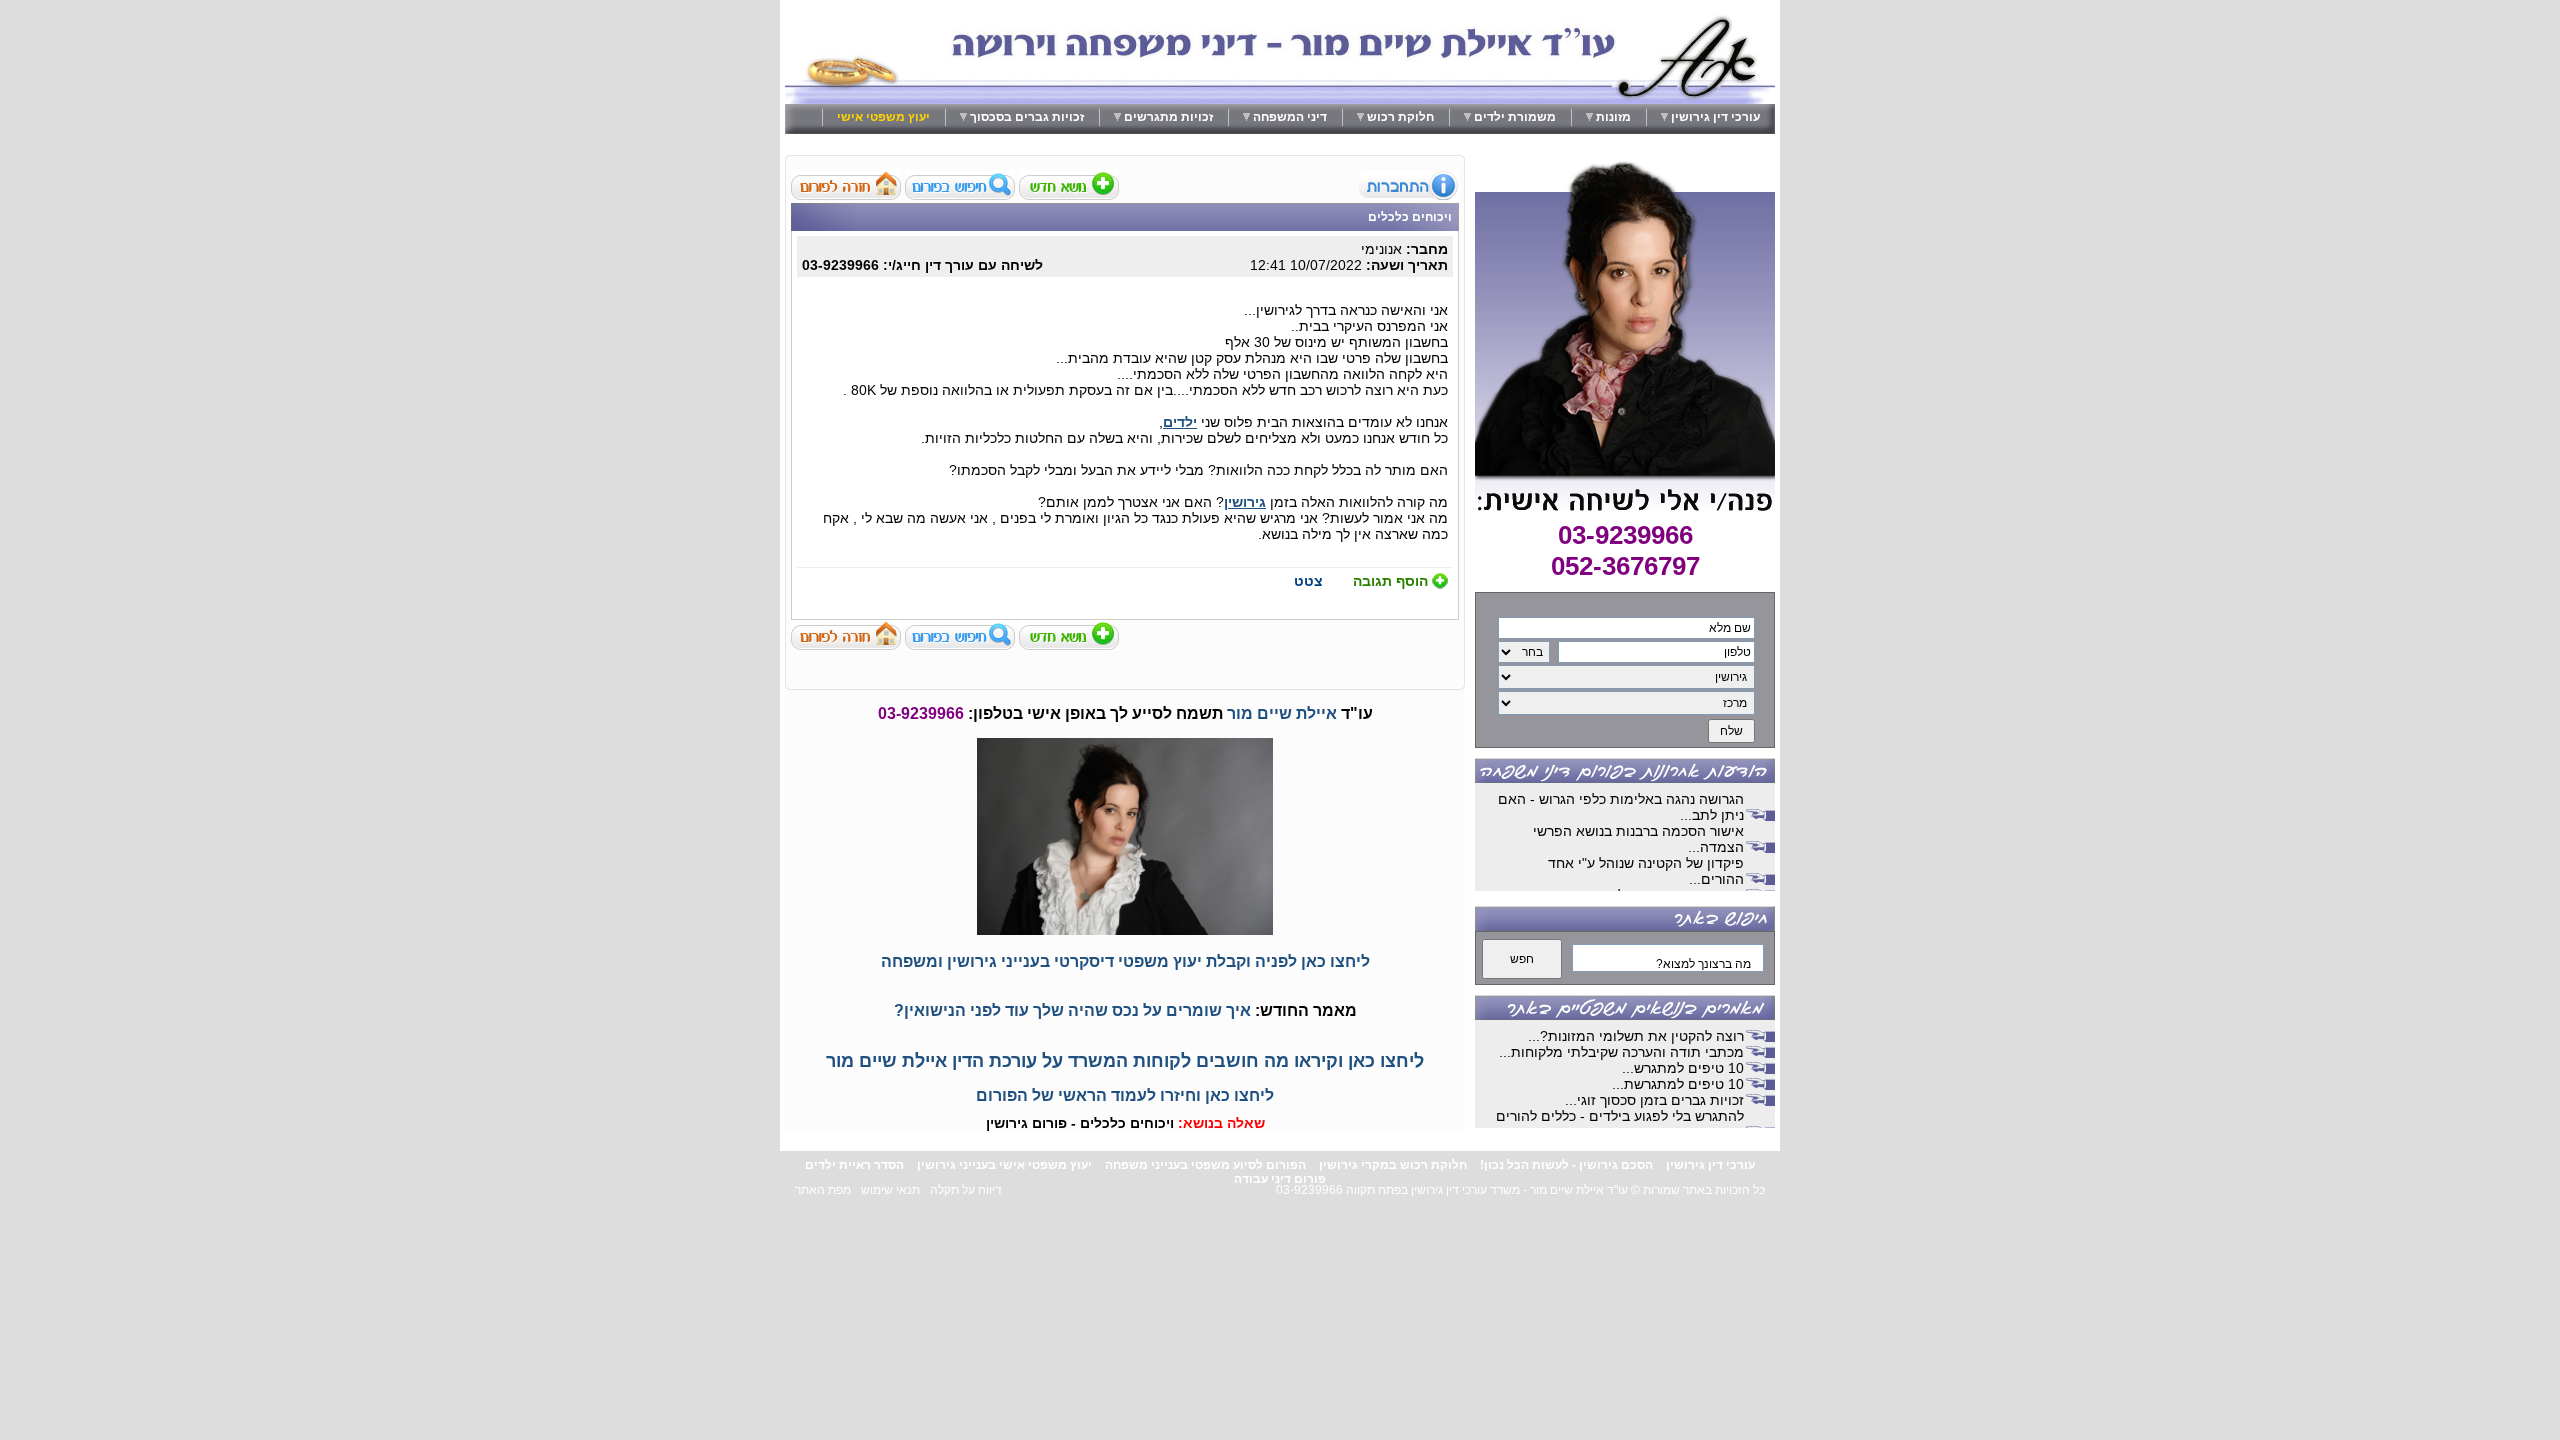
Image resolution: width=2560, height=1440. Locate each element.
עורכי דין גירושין (1715, 117)
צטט (1308, 581)
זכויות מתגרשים (1168, 117)
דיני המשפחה (1290, 117)
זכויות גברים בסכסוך (1027, 117)
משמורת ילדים (1515, 117)
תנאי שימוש (890, 1190)
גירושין (1245, 502)
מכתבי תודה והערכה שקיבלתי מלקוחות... (1621, 1052)
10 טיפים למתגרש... (1683, 1068)
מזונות (1613, 117)
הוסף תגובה (1390, 581)
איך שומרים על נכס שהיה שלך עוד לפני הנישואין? (1072, 1010)
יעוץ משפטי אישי (883, 117)
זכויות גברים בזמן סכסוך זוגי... (1654, 1100)
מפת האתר (823, 1190)
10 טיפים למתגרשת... (1678, 1084)
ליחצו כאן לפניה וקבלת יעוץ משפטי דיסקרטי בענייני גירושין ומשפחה (1125, 961)
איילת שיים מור (1282, 713)
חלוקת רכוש (1400, 117)
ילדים (1180, 422)
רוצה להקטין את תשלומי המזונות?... (1636, 1036)
